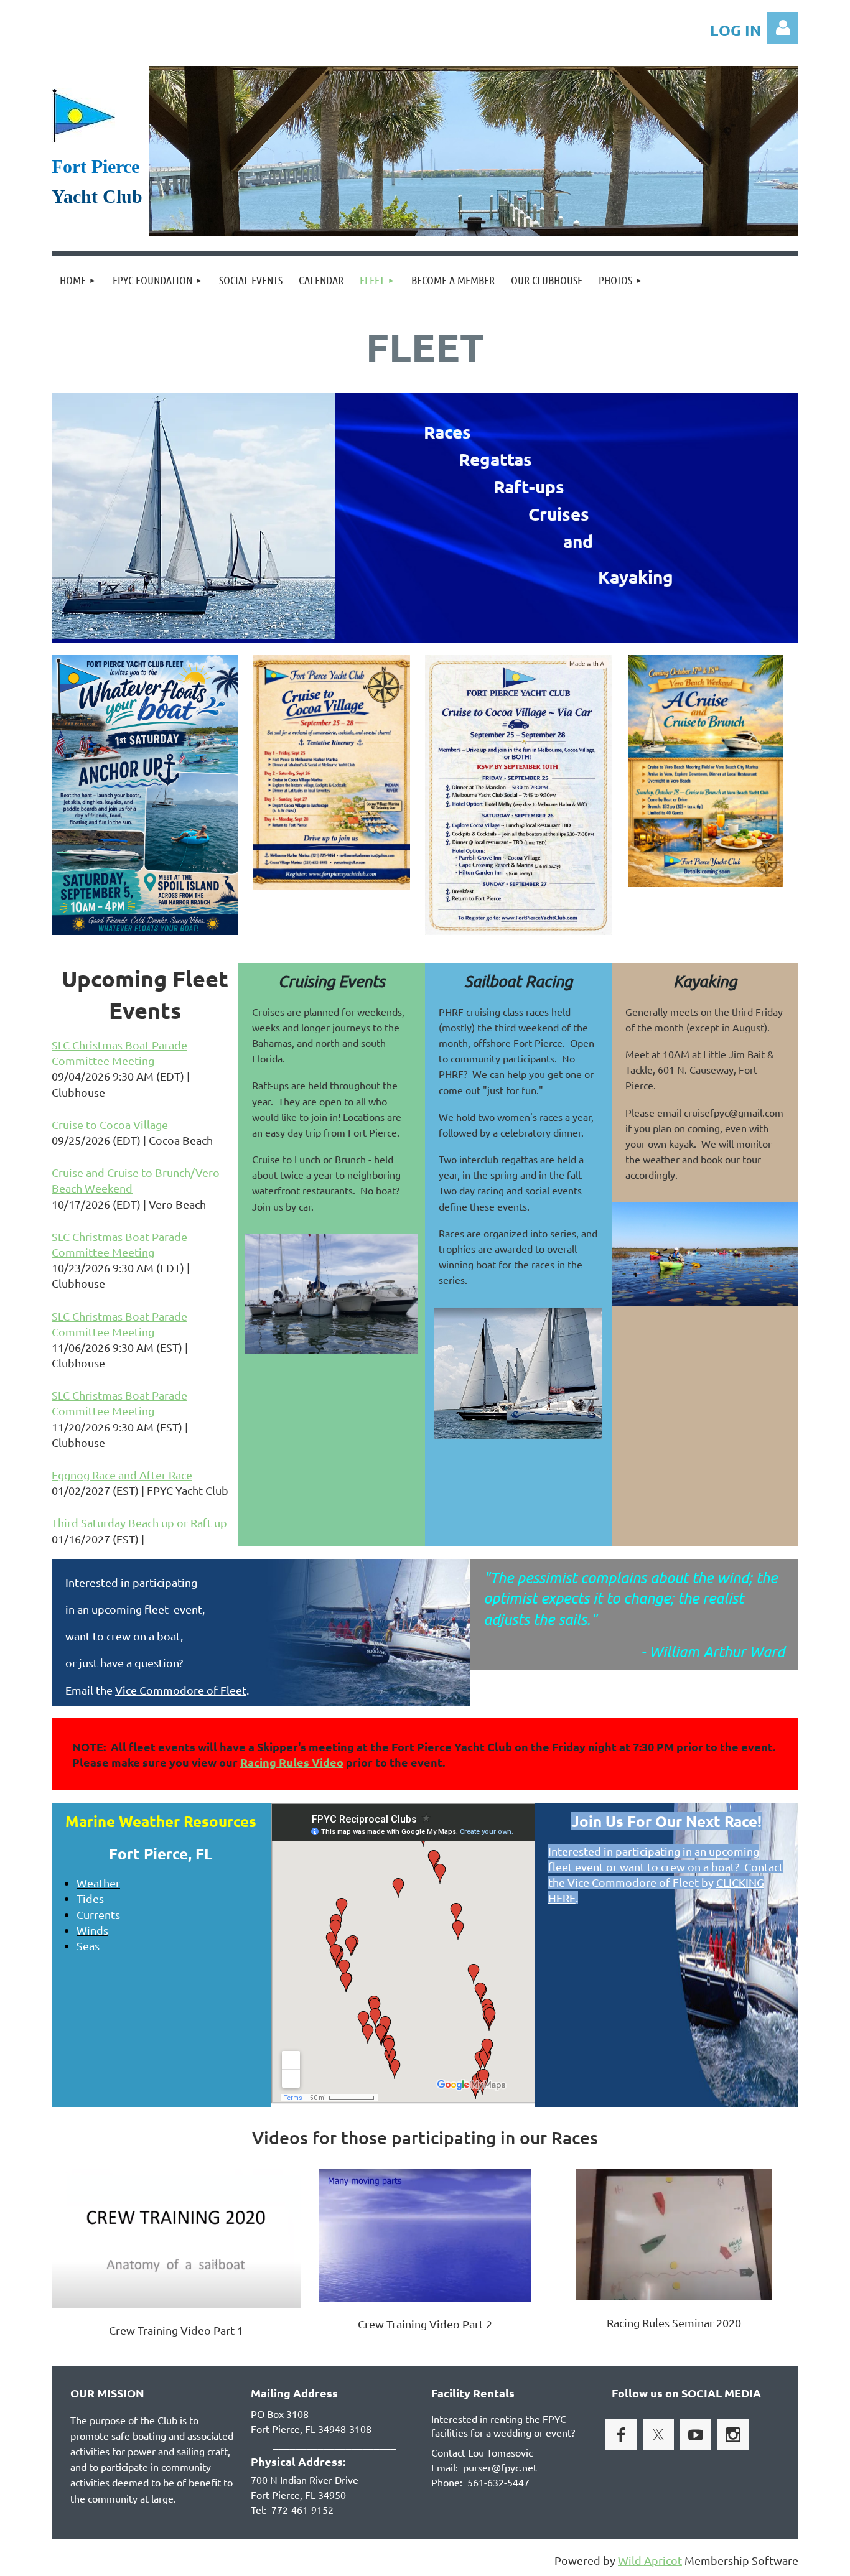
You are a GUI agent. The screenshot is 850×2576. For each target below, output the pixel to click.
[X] (658, 2435)
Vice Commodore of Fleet (181, 1690)
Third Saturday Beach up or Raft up (139, 1523)
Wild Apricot (650, 2560)
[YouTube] (696, 2435)
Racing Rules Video (292, 1762)
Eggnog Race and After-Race (122, 1475)
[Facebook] (621, 2435)
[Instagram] (733, 2435)
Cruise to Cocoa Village (110, 1124)
